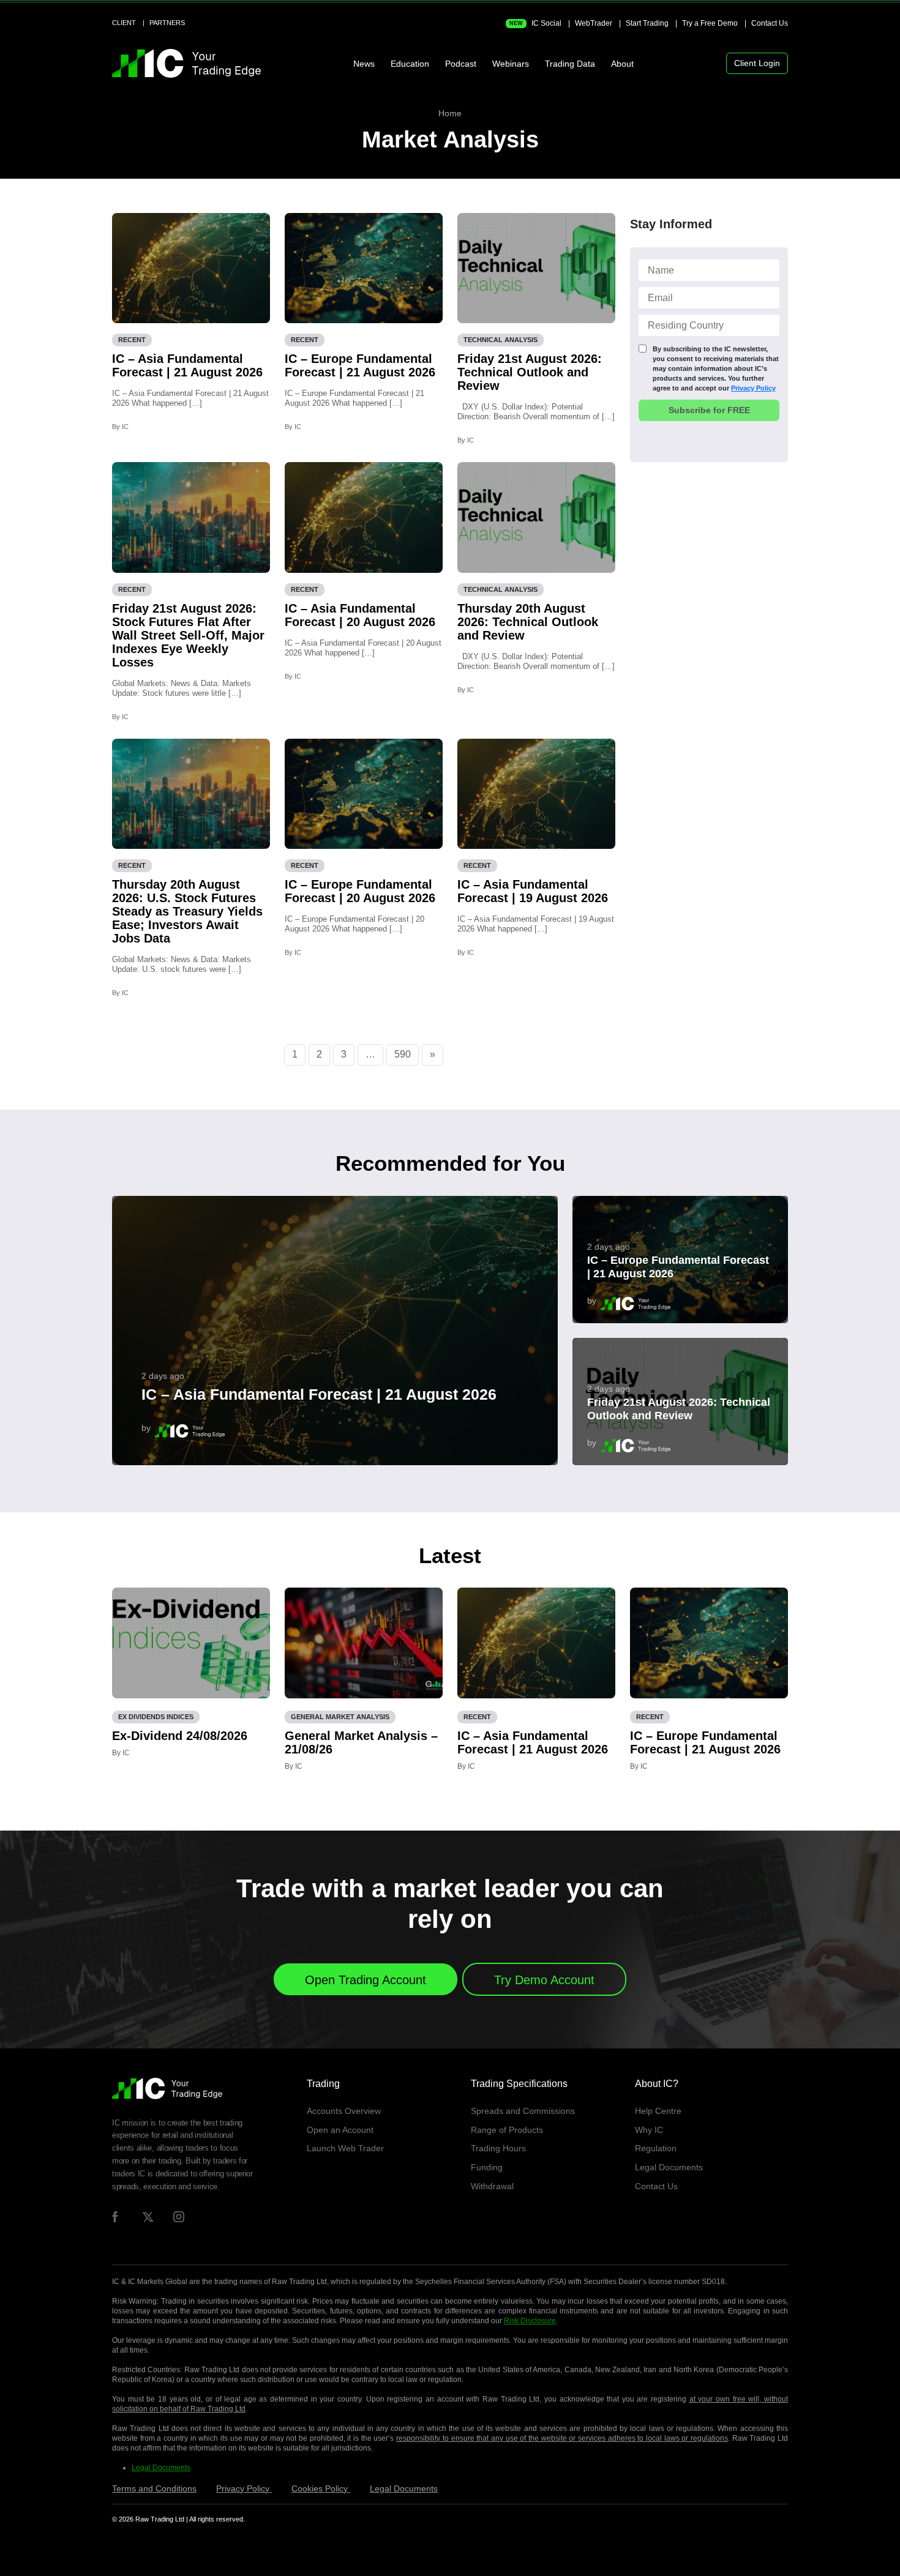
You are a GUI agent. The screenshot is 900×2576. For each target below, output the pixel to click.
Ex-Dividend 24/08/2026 (180, 1736)
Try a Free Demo (710, 23)
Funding (487, 2167)
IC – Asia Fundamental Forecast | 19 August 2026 (533, 891)
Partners (167, 23)
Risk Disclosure (530, 2321)
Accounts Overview (344, 2111)
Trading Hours (498, 2148)
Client (124, 23)
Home (450, 113)
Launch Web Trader (345, 2148)
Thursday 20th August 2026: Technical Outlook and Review (528, 622)
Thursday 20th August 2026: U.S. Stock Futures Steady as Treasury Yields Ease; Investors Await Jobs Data (187, 911)
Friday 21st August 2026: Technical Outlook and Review (530, 372)
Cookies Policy (321, 2488)
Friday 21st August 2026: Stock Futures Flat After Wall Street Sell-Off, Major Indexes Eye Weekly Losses (188, 635)
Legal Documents (669, 2167)
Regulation (656, 2148)
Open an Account (340, 2130)
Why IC (649, 2130)
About (622, 64)
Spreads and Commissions (523, 2111)
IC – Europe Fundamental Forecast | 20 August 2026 (360, 891)
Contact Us (770, 23)
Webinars (511, 64)
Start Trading (647, 23)
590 (403, 1054)
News (364, 64)
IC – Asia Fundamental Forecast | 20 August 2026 (360, 615)
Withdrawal (492, 2186)
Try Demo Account (544, 1980)
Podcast (461, 64)
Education (410, 64)
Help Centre (658, 2111)
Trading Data (570, 64)
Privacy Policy (753, 388)
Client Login (757, 63)
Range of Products (507, 2130)
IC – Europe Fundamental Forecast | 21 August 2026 (360, 365)
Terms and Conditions (154, 2488)
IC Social (535, 23)
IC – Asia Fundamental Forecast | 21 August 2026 (187, 365)
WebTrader (594, 23)
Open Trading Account (366, 1980)
